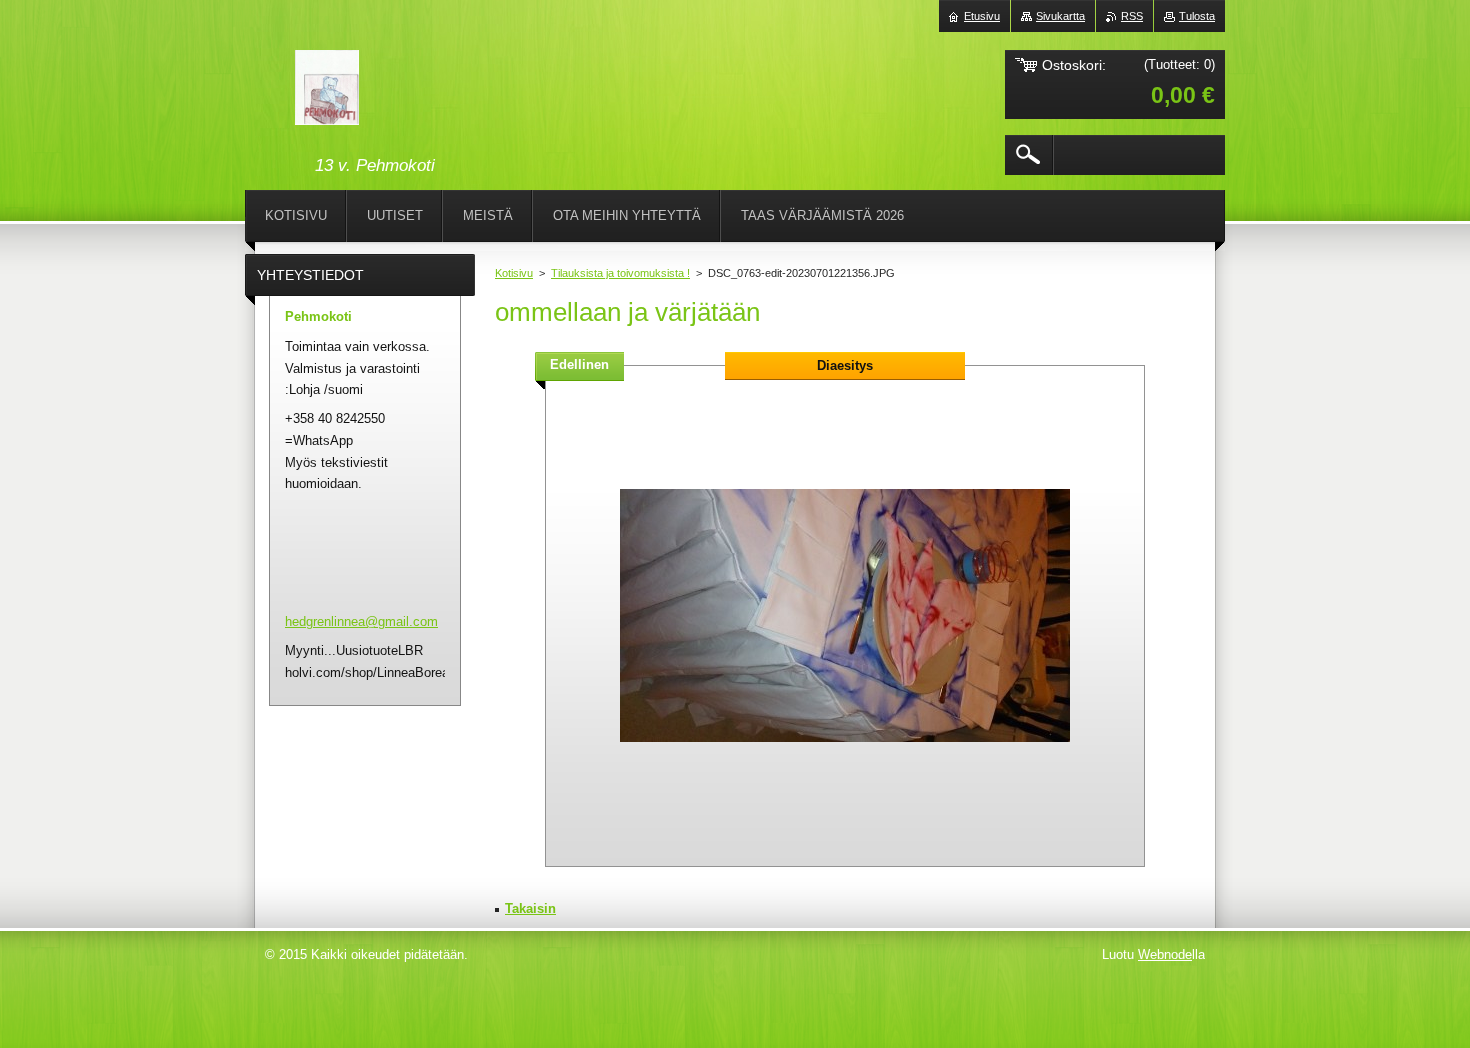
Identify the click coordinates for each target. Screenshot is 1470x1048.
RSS (1132, 16)
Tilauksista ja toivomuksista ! (620, 273)
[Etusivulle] (327, 91)
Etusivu (982, 16)
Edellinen (579, 364)
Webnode (1165, 954)
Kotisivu (514, 273)
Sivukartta (1060, 16)
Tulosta (1197, 16)
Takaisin (530, 908)
